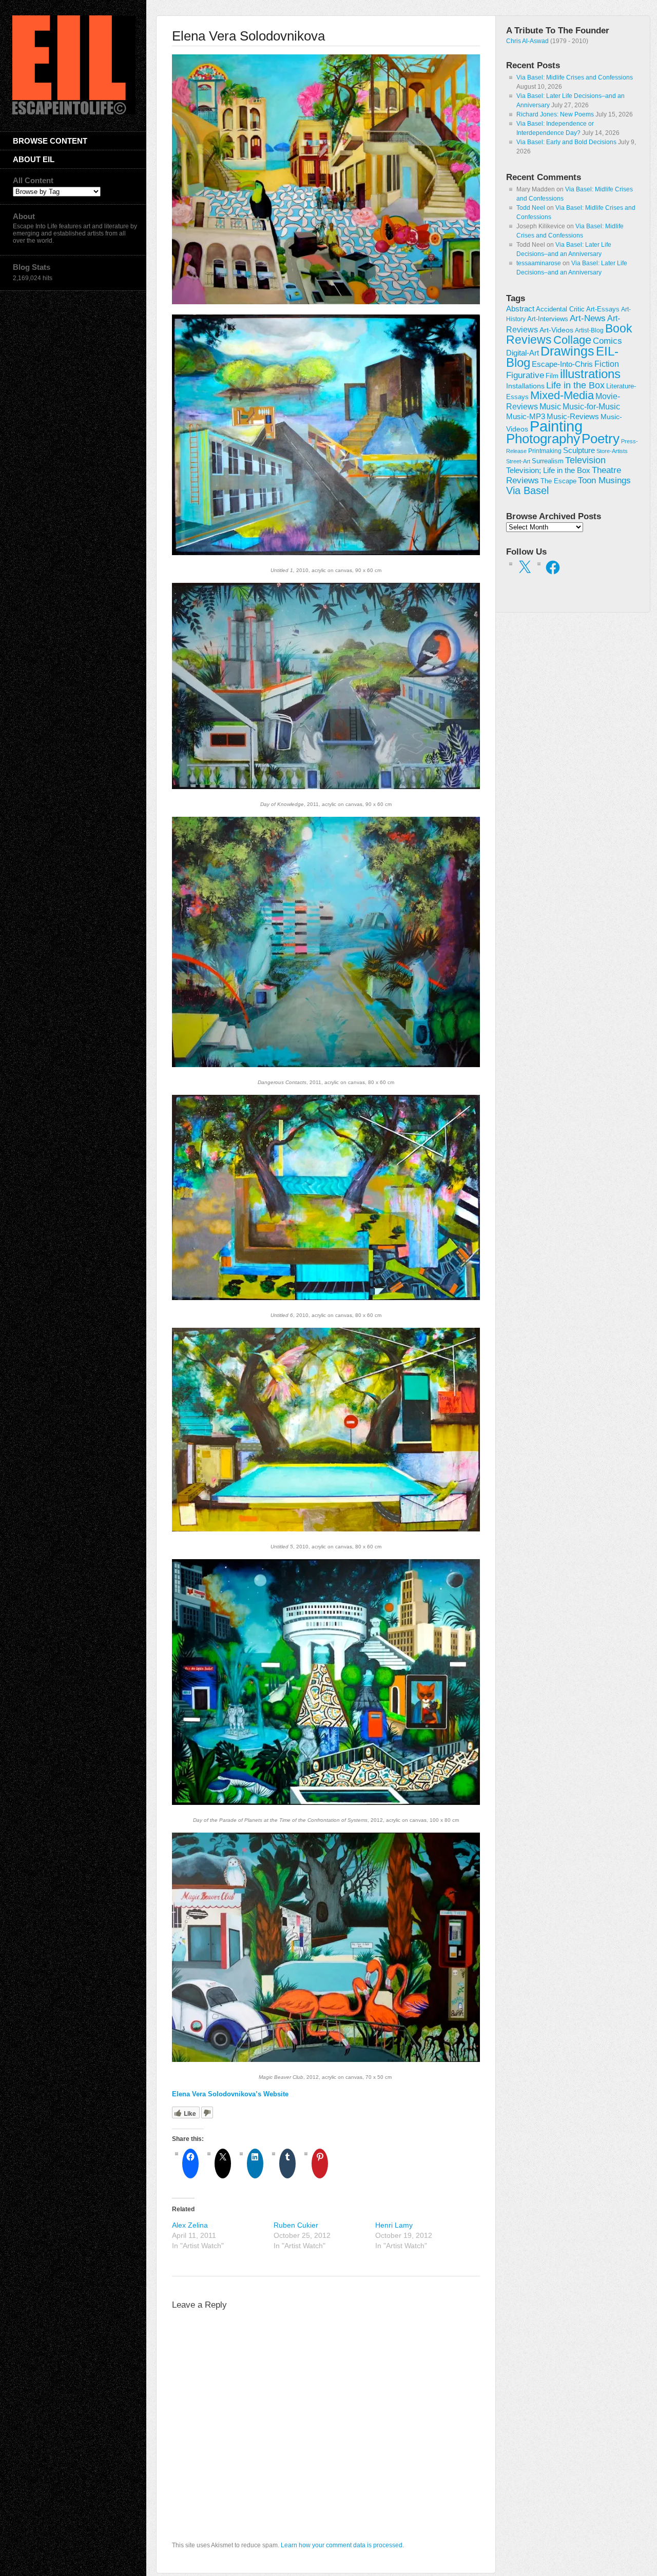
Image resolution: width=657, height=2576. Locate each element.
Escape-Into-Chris (562, 364)
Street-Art (518, 461)
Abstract (520, 309)
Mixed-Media (562, 395)
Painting (556, 426)
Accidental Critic (560, 309)
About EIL (34, 159)
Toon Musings (604, 480)
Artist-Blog (589, 330)
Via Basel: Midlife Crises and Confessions (575, 77)
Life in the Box (575, 385)
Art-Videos (556, 330)
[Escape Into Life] (74, 112)
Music (550, 407)
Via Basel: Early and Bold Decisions (566, 142)
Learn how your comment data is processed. (342, 2545)
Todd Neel (531, 208)
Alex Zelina (190, 2225)
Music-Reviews (573, 416)
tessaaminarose (539, 263)
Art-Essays (603, 309)
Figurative (525, 375)
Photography (543, 439)
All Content (33, 180)
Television (585, 460)
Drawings (567, 351)
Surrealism (548, 461)
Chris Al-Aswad (527, 41)
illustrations (590, 374)
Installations (525, 386)
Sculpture (579, 450)
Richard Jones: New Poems (555, 114)
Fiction (607, 364)
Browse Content (50, 141)
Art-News (588, 318)
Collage (572, 340)
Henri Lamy (394, 2225)
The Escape (558, 481)
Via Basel (527, 490)
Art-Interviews (548, 319)
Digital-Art (523, 353)
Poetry (601, 439)
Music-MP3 (526, 417)
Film (552, 376)
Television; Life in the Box (548, 470)
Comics (607, 341)
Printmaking (545, 451)
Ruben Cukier (296, 2225)
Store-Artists (612, 451)
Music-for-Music (591, 406)
